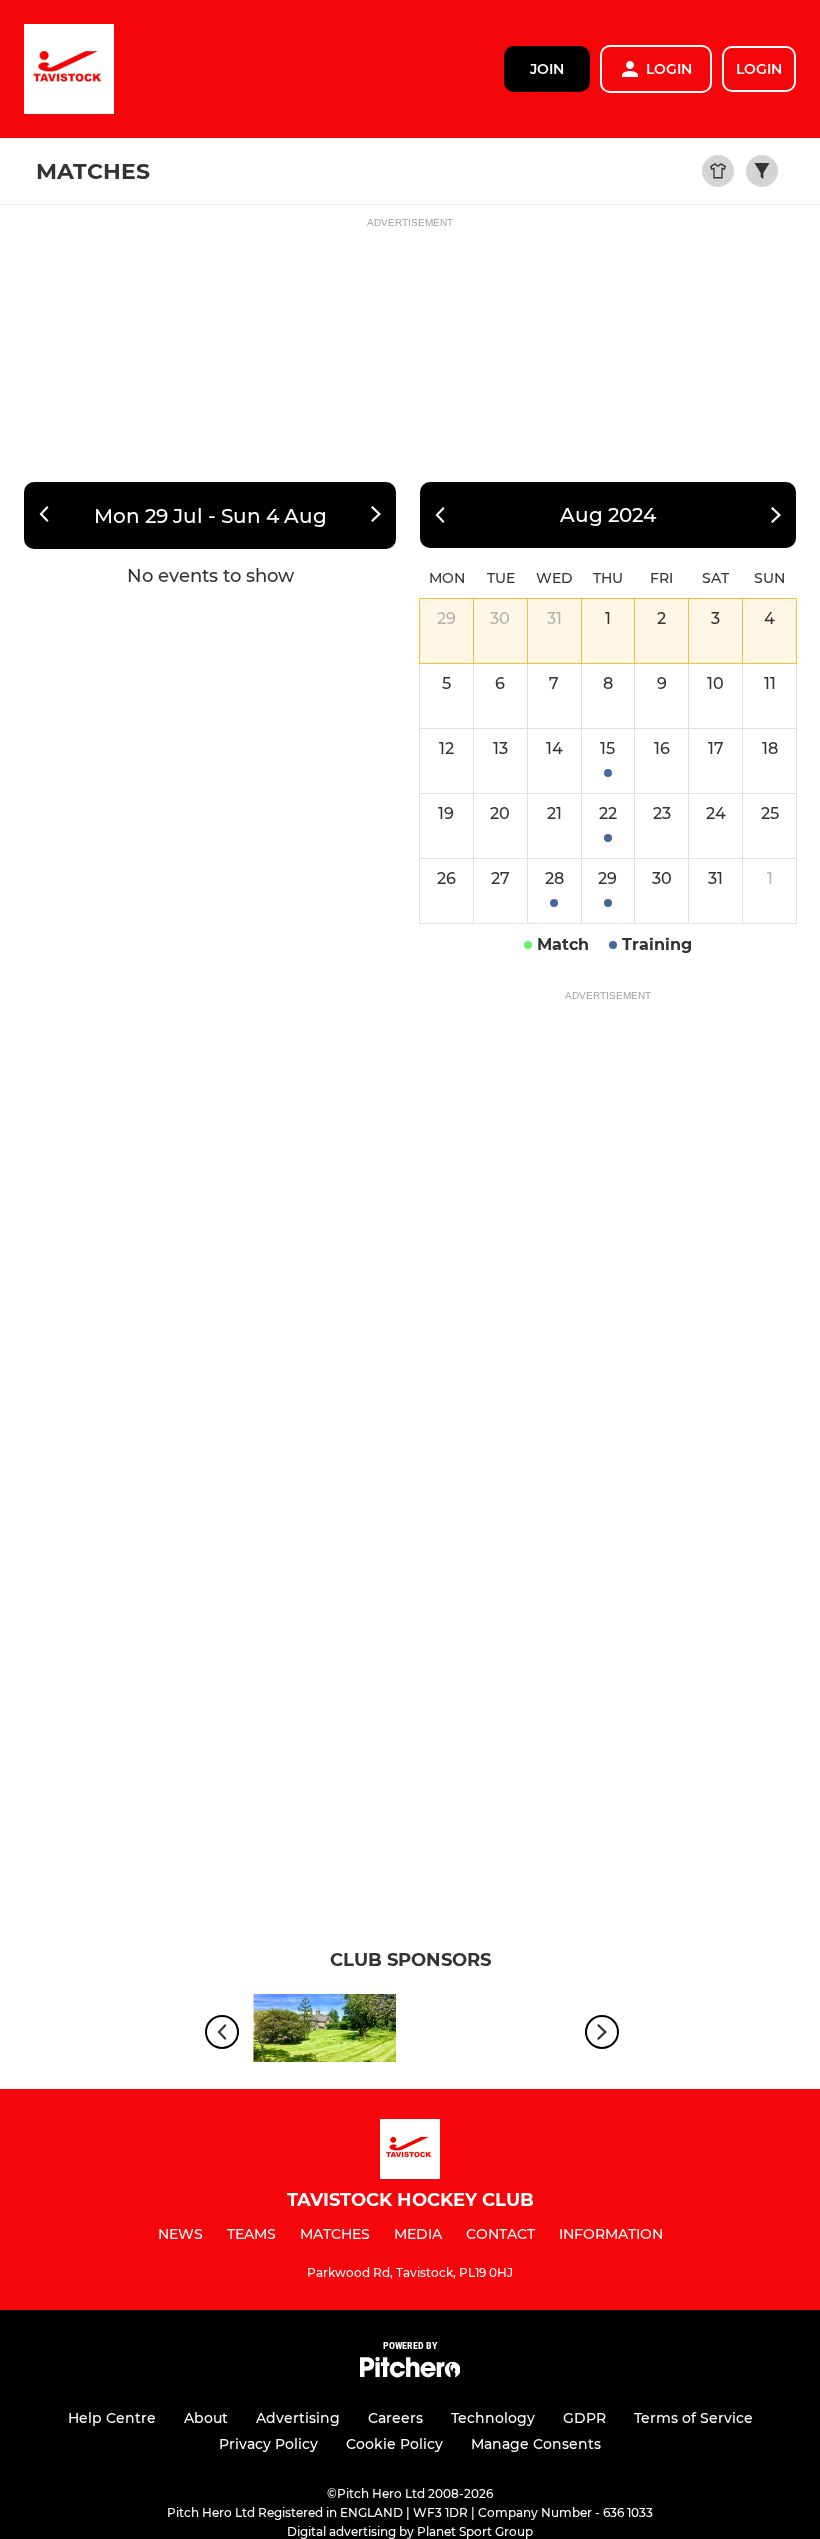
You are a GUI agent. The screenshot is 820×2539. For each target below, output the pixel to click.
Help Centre (112, 2418)
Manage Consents (536, 2444)
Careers (395, 2418)
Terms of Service (693, 2418)
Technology (493, 2418)
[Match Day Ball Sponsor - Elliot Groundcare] (325, 2031)
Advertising (298, 2418)
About (206, 2418)
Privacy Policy (268, 2444)
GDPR (584, 2418)
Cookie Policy (394, 2444)
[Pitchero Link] (410, 2372)
